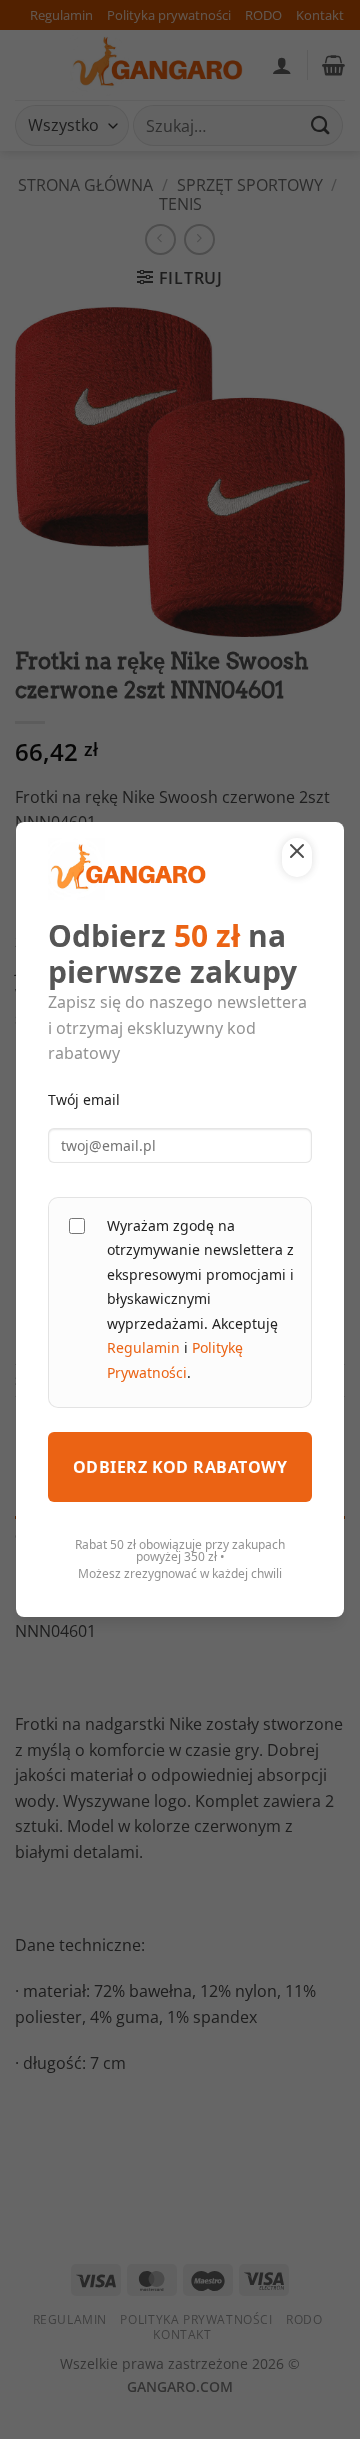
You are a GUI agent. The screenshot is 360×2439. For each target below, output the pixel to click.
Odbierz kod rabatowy (180, 1467)
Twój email (84, 1099)
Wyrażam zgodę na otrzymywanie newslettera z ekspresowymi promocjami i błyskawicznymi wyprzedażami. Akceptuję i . (200, 1299)
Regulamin (143, 1347)
